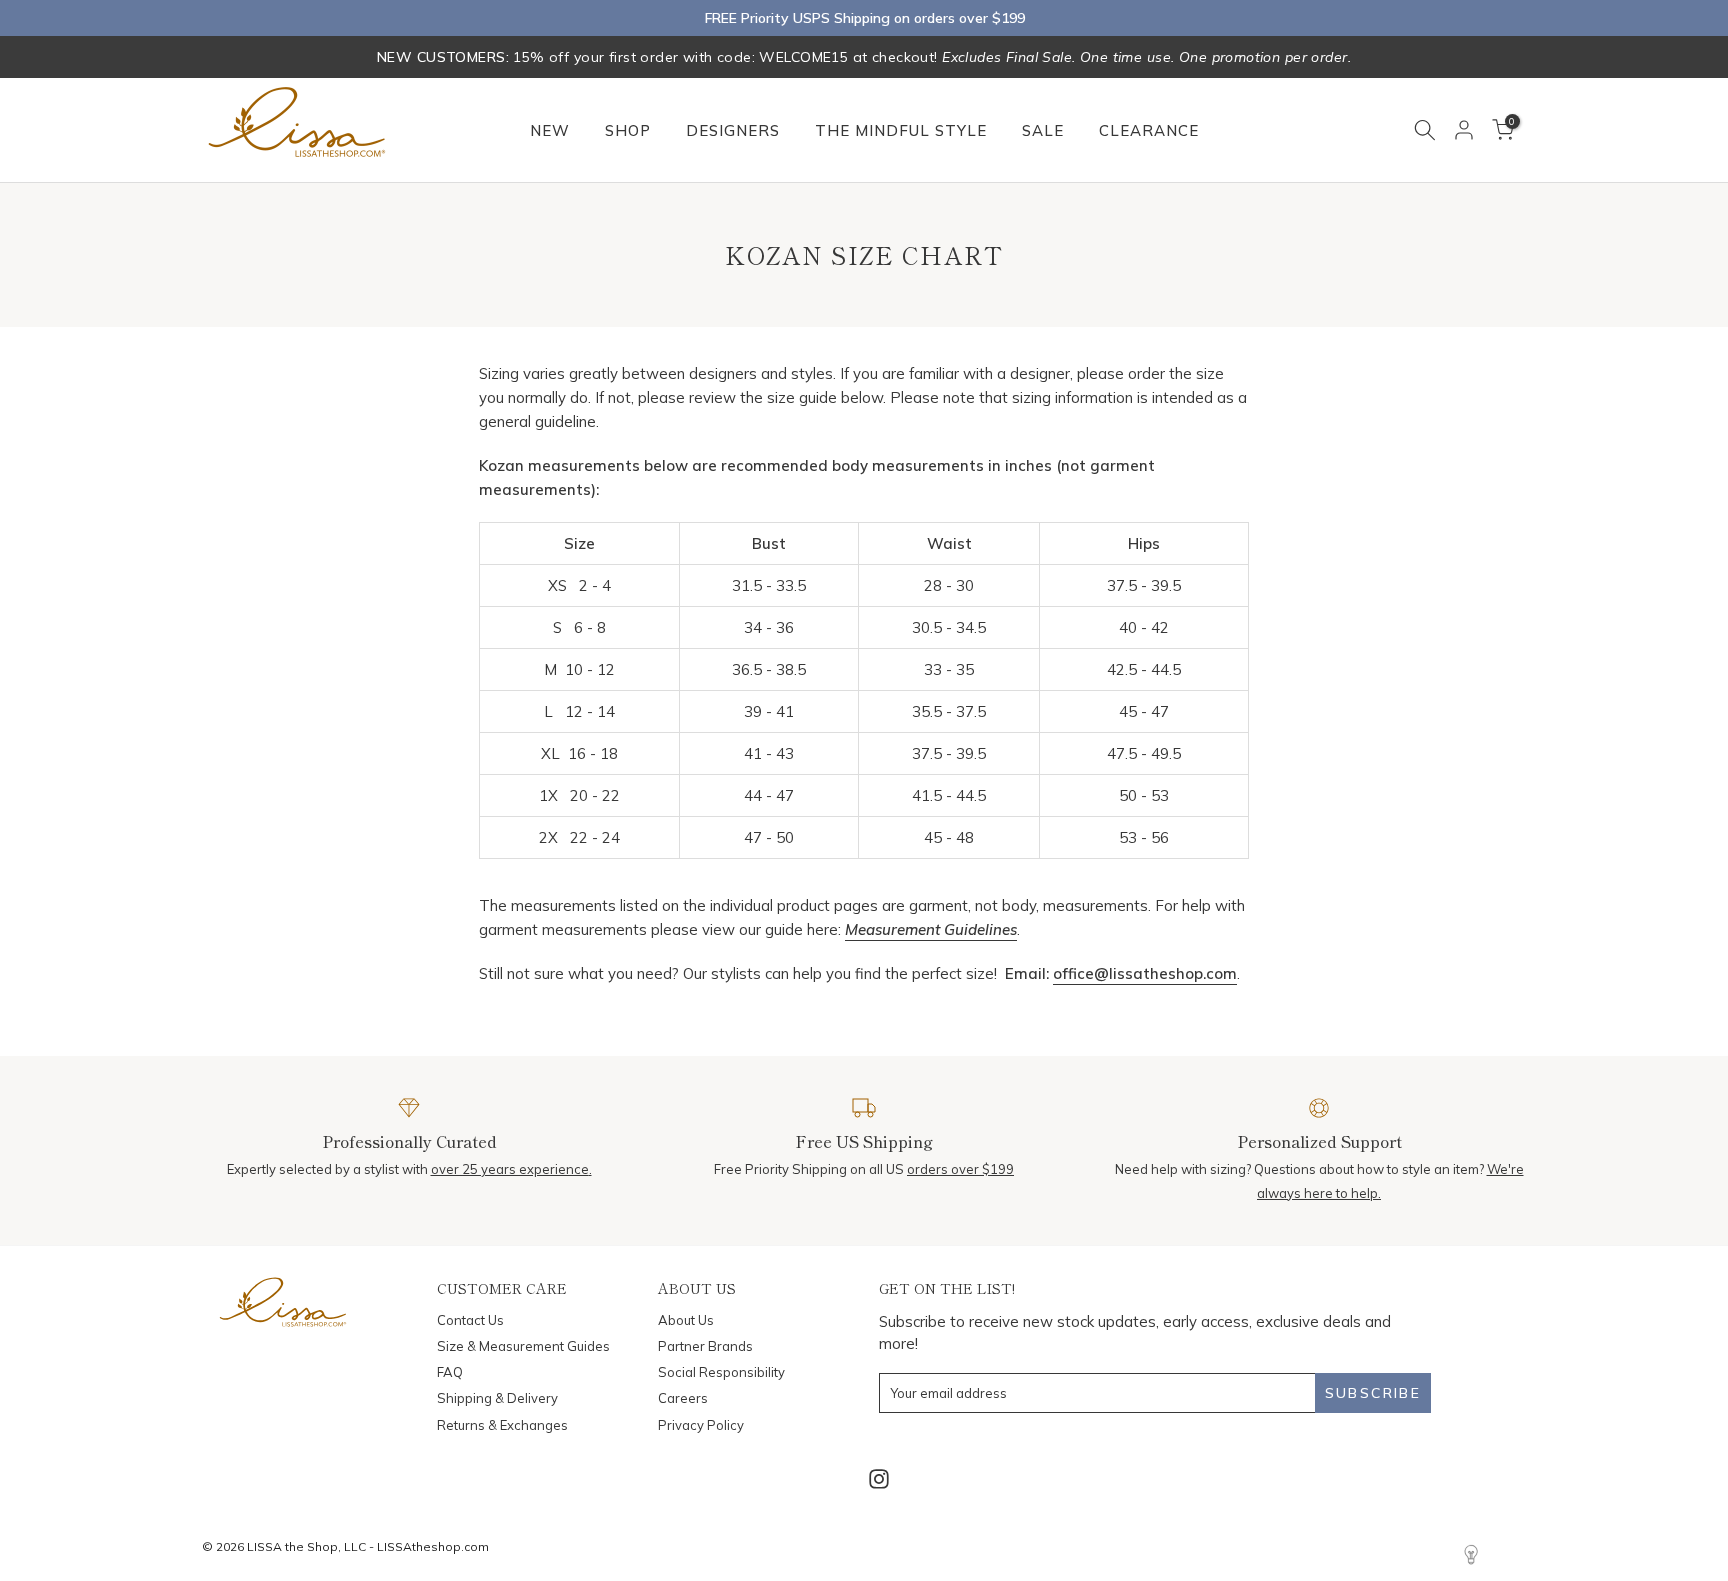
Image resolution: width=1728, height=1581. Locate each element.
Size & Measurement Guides (523, 1346)
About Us (686, 1320)
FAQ (450, 1372)
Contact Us (470, 1320)
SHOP (628, 130)
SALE (1043, 130)
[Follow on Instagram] (879, 1479)
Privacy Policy (701, 1425)
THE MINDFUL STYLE (901, 130)
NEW (550, 130)
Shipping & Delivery (497, 1398)
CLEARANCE (1149, 130)
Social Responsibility (721, 1372)
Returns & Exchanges (502, 1425)
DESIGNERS (733, 130)
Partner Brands (705, 1346)
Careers (683, 1398)
